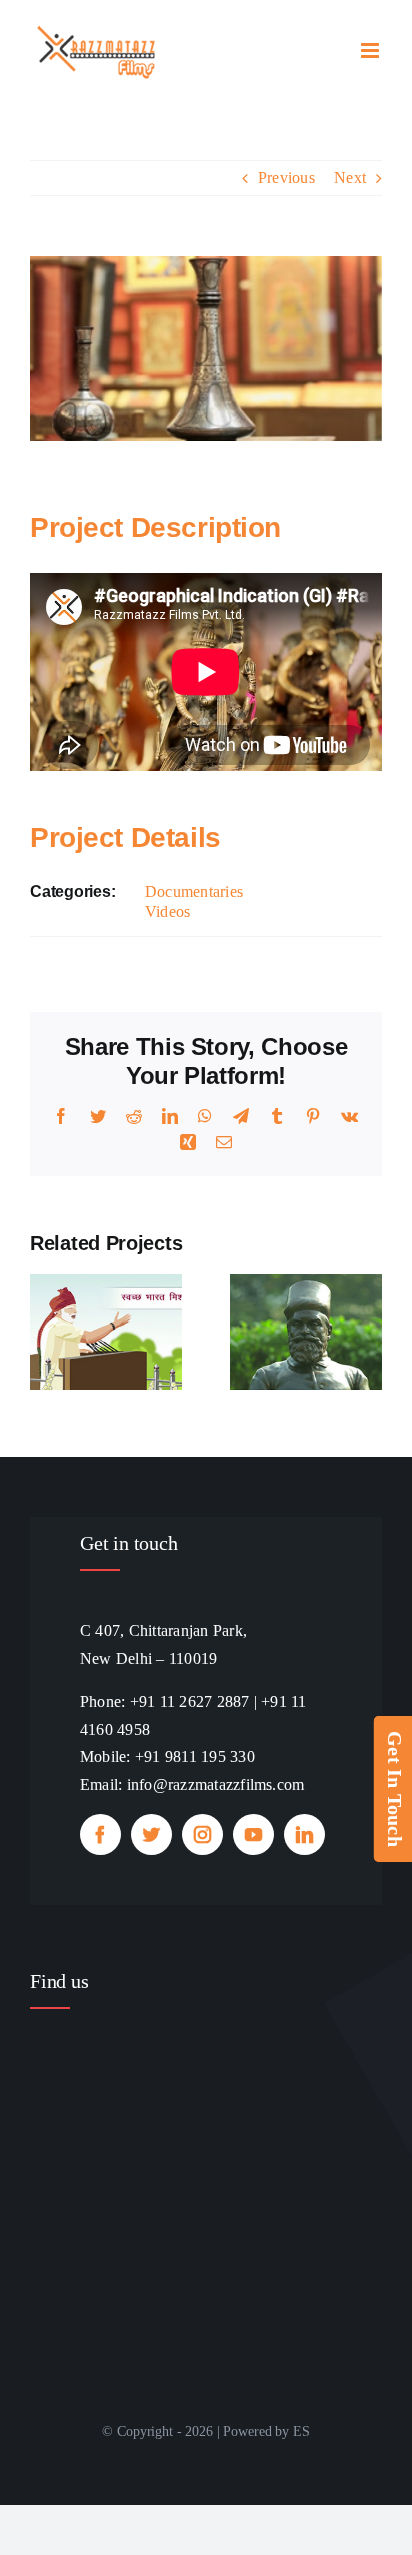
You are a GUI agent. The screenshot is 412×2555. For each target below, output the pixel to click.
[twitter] (151, 1834)
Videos (167, 911)
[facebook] (100, 1834)
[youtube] (253, 1834)
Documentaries (194, 891)
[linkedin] (304, 1834)
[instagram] (202, 1834)
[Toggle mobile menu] (371, 50)
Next (350, 177)
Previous (286, 177)
